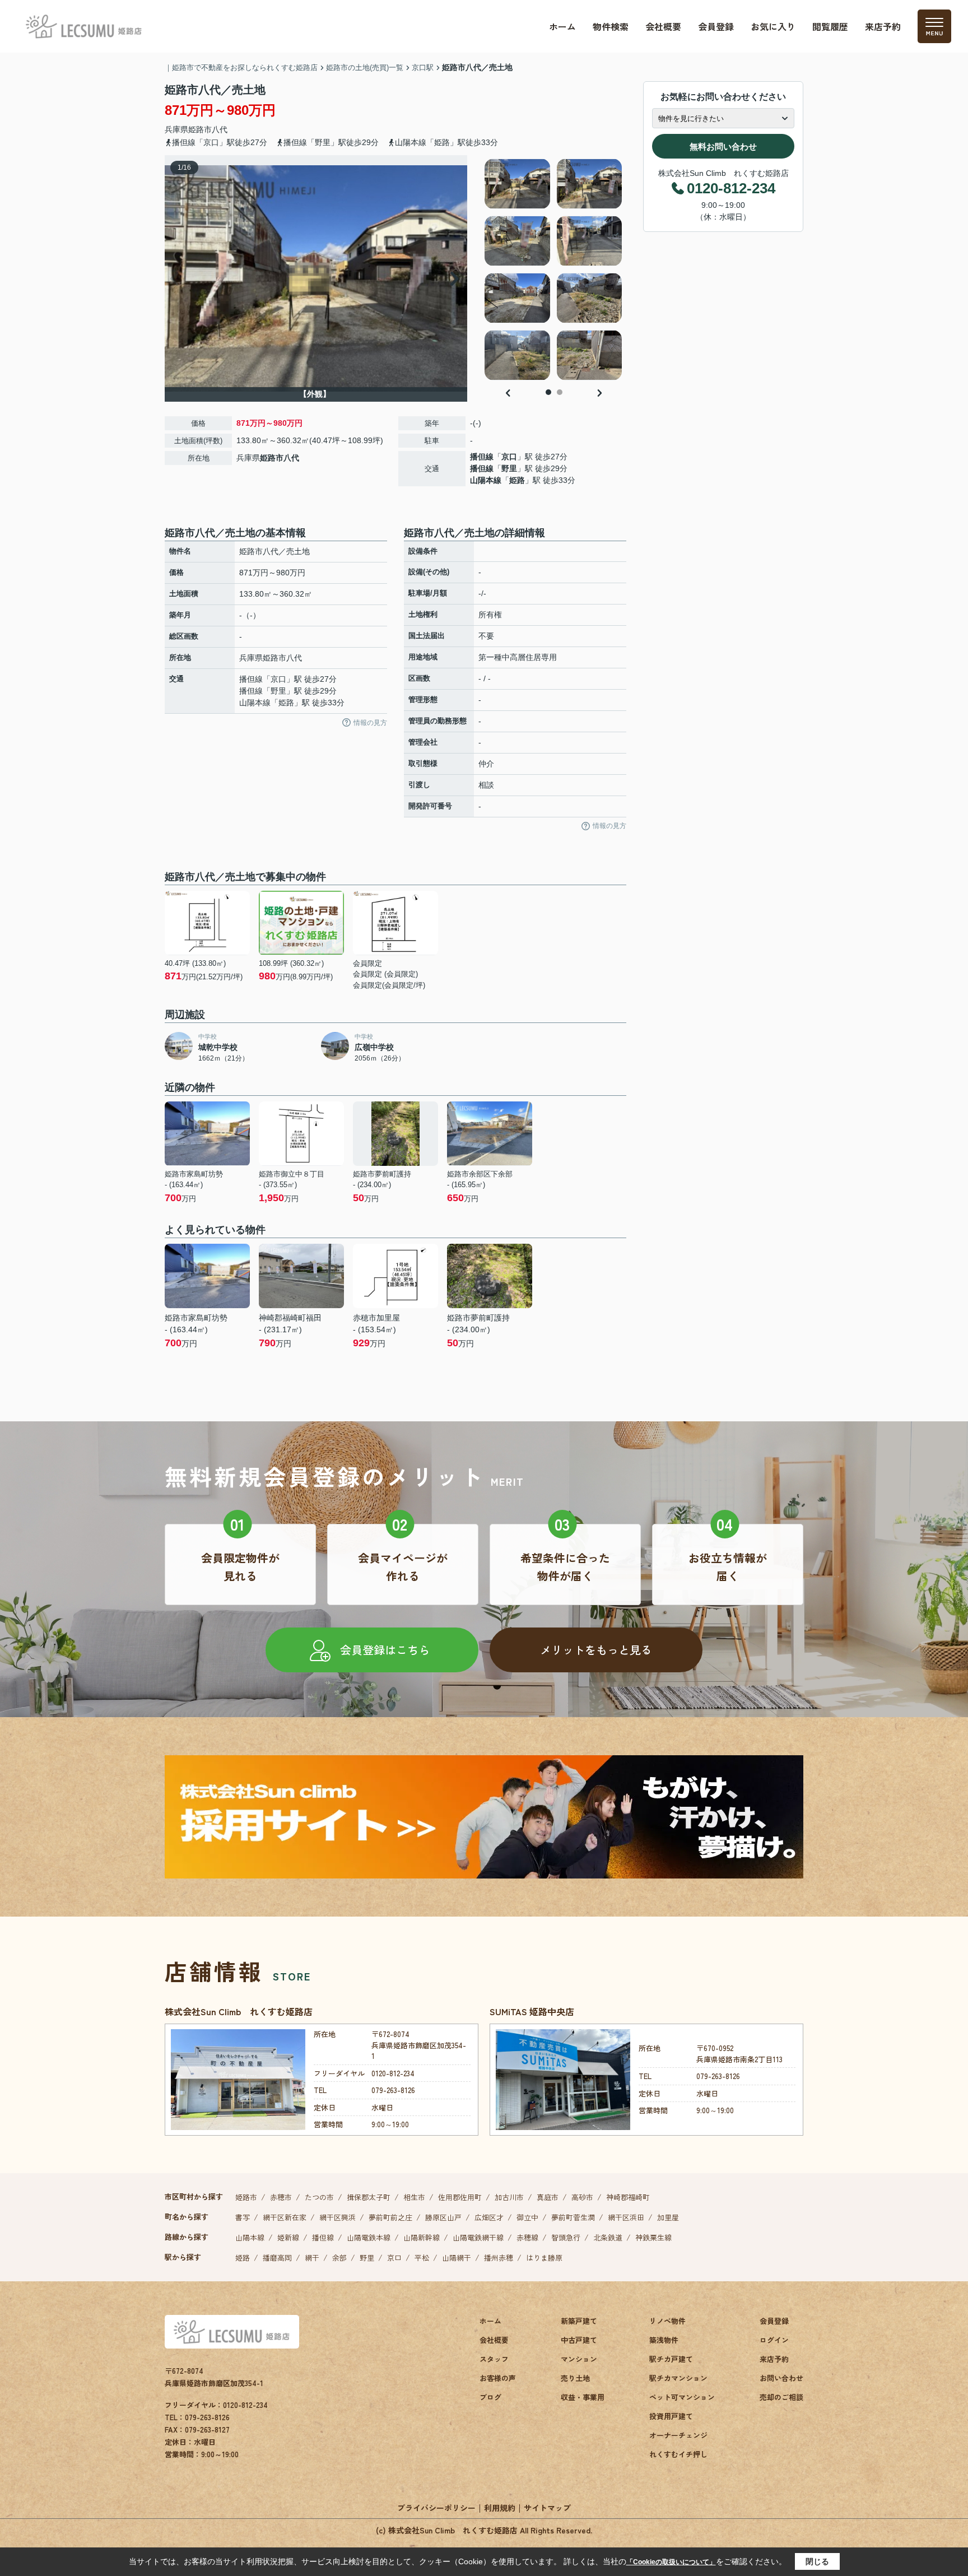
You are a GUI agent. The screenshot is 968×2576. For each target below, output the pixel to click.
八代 (220, 129)
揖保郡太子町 (369, 2197)
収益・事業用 (583, 2397)
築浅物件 (664, 2340)
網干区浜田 (626, 2217)
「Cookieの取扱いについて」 (671, 2562)
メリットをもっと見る (596, 1650)
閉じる (817, 2561)
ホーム (562, 26)
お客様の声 (498, 2378)
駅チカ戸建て (671, 2359)
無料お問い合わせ (723, 147)
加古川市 (509, 2197)
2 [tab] (560, 392)
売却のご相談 (781, 2397)
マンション (579, 2359)
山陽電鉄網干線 (478, 2237)
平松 (422, 2258)
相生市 (414, 2197)
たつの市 (319, 2197)
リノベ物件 (667, 2321)
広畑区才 (489, 2217)
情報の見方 (370, 723)
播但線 (482, 457)
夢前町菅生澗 (573, 2217)
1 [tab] (548, 392)
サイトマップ (547, 2508)
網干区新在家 (285, 2217)
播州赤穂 (499, 2258)
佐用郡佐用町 (460, 2197)
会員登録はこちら (385, 1650)
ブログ (490, 2397)
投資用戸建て (671, 2416)
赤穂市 (281, 2197)
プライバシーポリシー (436, 2508)
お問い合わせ (781, 2378)
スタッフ (494, 2359)
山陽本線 (486, 480)
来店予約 (883, 26)
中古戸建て (579, 2340)
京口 (509, 457)
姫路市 (200, 129)
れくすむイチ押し (678, 2454)
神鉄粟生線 (653, 2237)
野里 (509, 468)
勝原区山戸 (443, 2217)
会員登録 (716, 26)
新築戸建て (579, 2321)
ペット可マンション (682, 2397)
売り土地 (575, 2378)
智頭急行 (566, 2237)
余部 (339, 2258)
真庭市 (548, 2197)
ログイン (774, 2340)
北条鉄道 (608, 2237)
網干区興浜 (338, 2217)
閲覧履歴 (830, 26)
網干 (312, 2258)
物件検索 (611, 26)
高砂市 (582, 2197)
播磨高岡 (277, 2258)
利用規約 (500, 2508)
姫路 (517, 480)
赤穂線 (527, 2237)
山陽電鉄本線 (369, 2237)
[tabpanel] (554, 269)
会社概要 (663, 26)
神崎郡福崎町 (628, 2197)
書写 (243, 2217)
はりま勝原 (544, 2258)
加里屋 (668, 2217)
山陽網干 (457, 2258)
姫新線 (288, 2237)
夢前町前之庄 (390, 2217)
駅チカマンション (678, 2378)
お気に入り (773, 26)
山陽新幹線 (422, 2237)
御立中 (527, 2217)
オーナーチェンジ (678, 2435)
